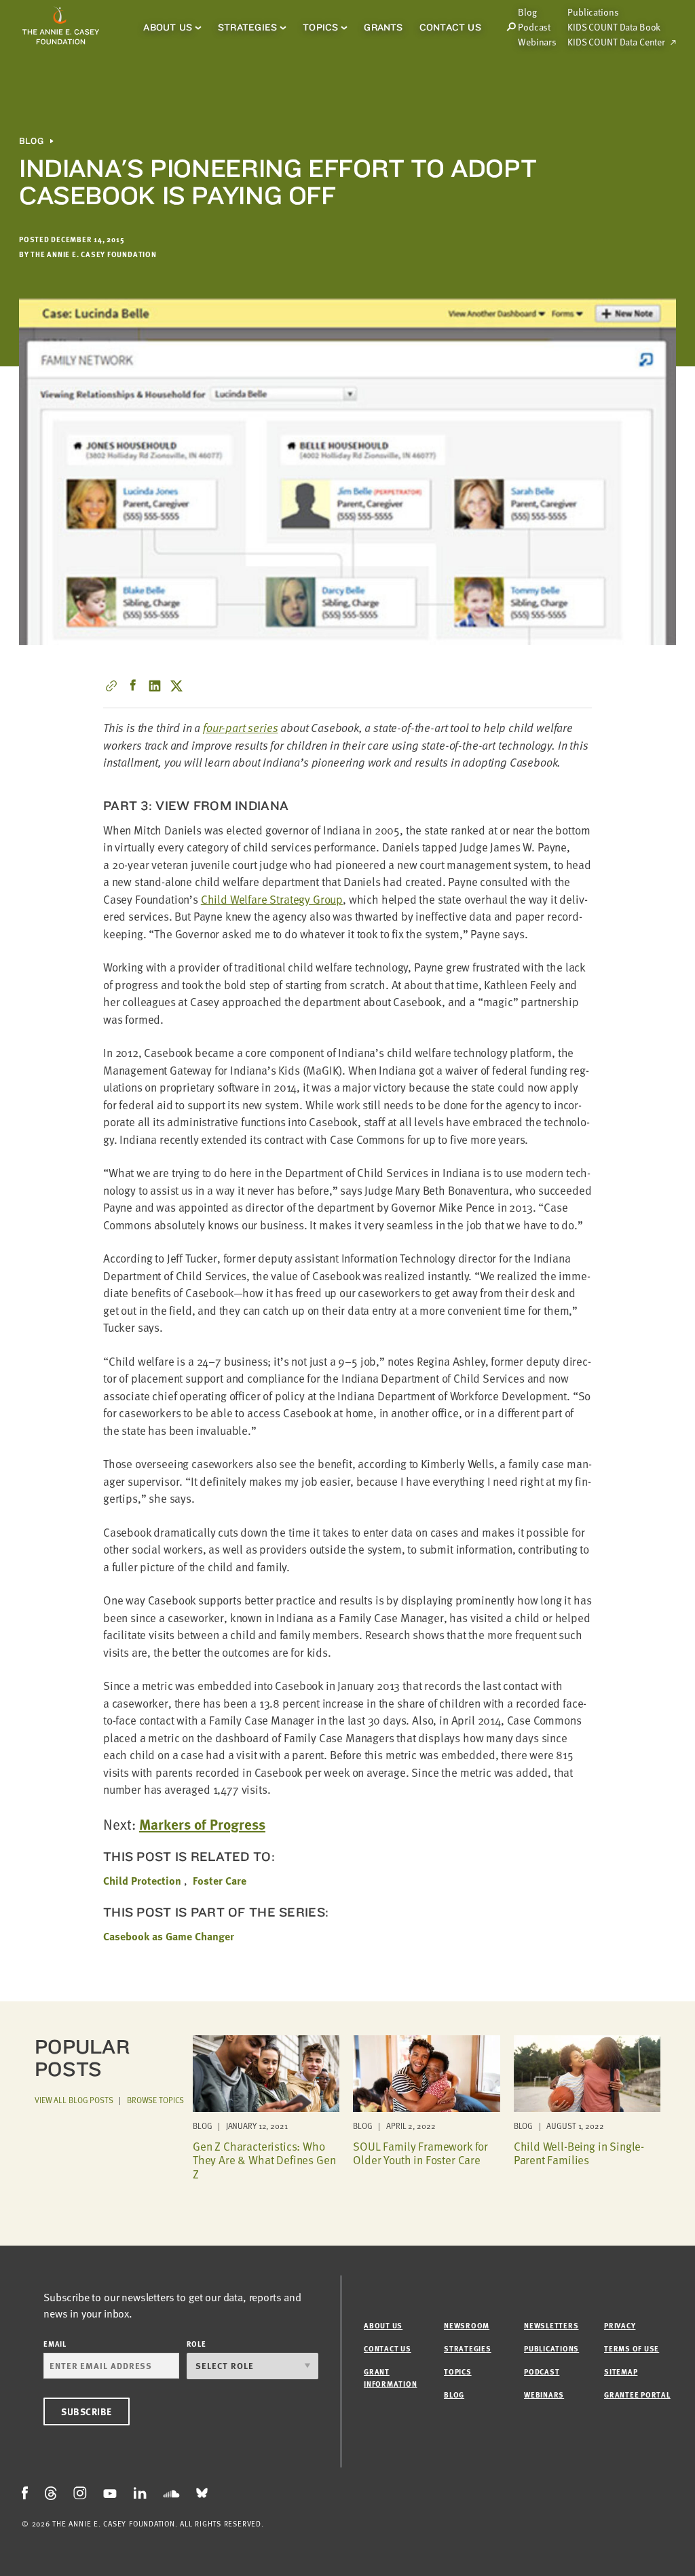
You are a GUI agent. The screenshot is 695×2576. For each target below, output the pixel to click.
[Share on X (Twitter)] (176, 686)
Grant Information (390, 2378)
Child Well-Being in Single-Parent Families (579, 2153)
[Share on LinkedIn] (155, 686)
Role (196, 2344)
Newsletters (551, 2325)
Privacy (620, 2325)
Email (55, 2344)
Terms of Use (632, 2348)
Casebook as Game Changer (169, 1936)
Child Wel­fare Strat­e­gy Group (272, 899)
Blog (31, 141)
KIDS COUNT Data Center (616, 42)
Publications (593, 12)
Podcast (534, 27)
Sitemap (621, 2371)
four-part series (240, 728)
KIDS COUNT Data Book (614, 27)
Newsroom (467, 2325)
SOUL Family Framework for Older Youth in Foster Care (420, 2153)
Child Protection (142, 1881)
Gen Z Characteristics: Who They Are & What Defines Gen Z (264, 2160)
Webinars (537, 42)
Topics (320, 27)
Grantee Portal (637, 2395)
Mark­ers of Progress (202, 1824)
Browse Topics (155, 2100)
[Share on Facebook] (133, 686)
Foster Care (220, 1881)
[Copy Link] (111, 686)
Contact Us (450, 27)
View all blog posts (74, 2100)
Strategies (247, 27)
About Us (168, 27)
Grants (383, 27)
